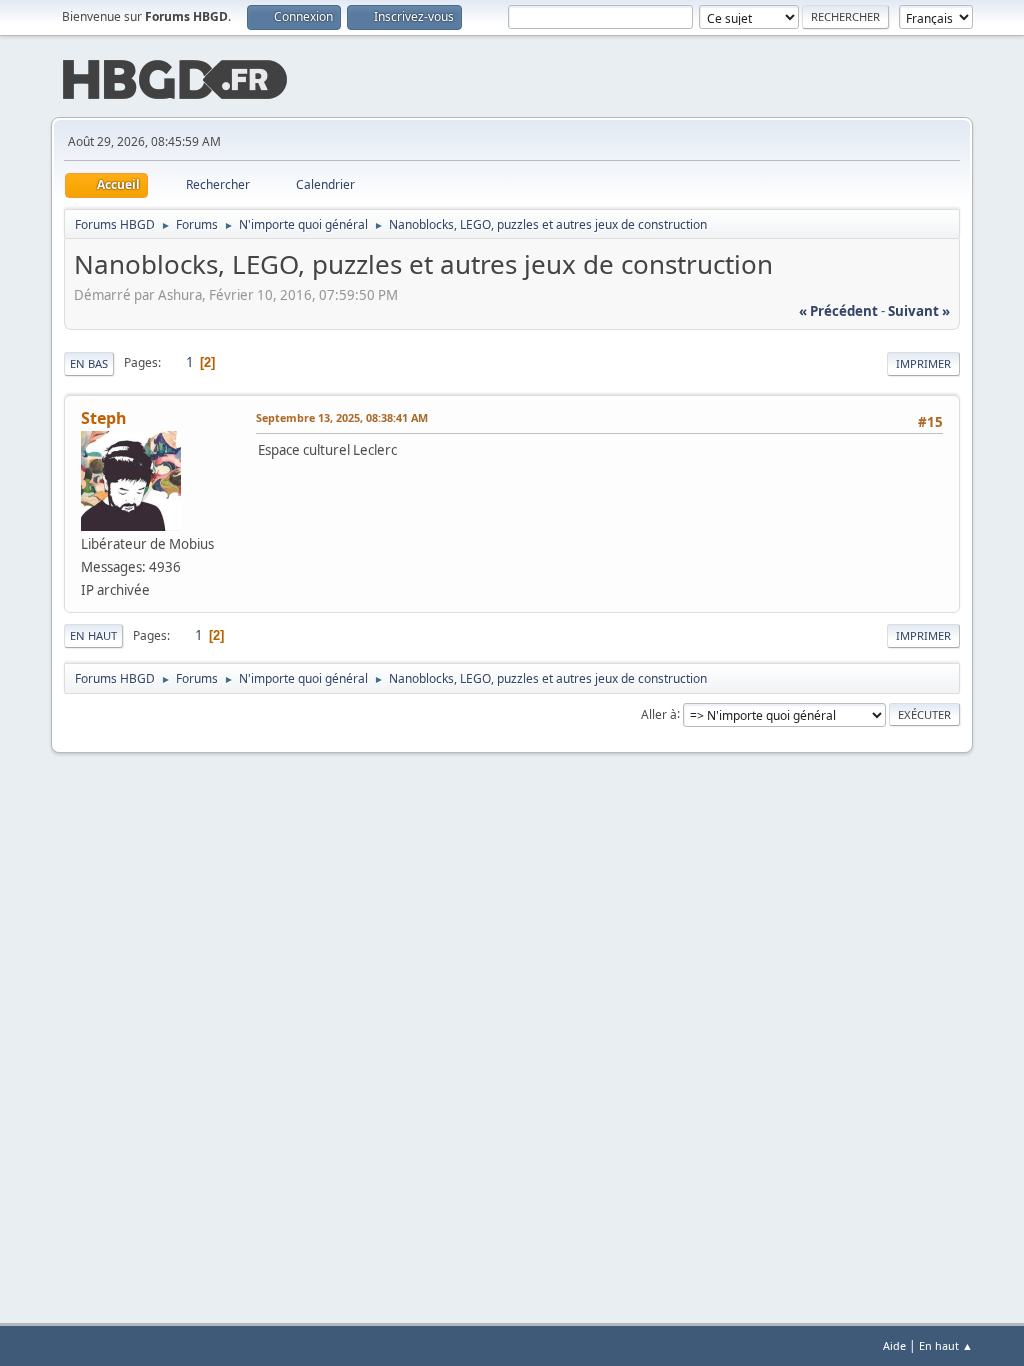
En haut (93, 635)
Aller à (659, 713)
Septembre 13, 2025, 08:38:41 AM (342, 417)
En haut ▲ (946, 1345)
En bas (89, 363)
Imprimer (923, 363)
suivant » (919, 311)
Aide (894, 1345)
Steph (104, 418)
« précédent (838, 311)
